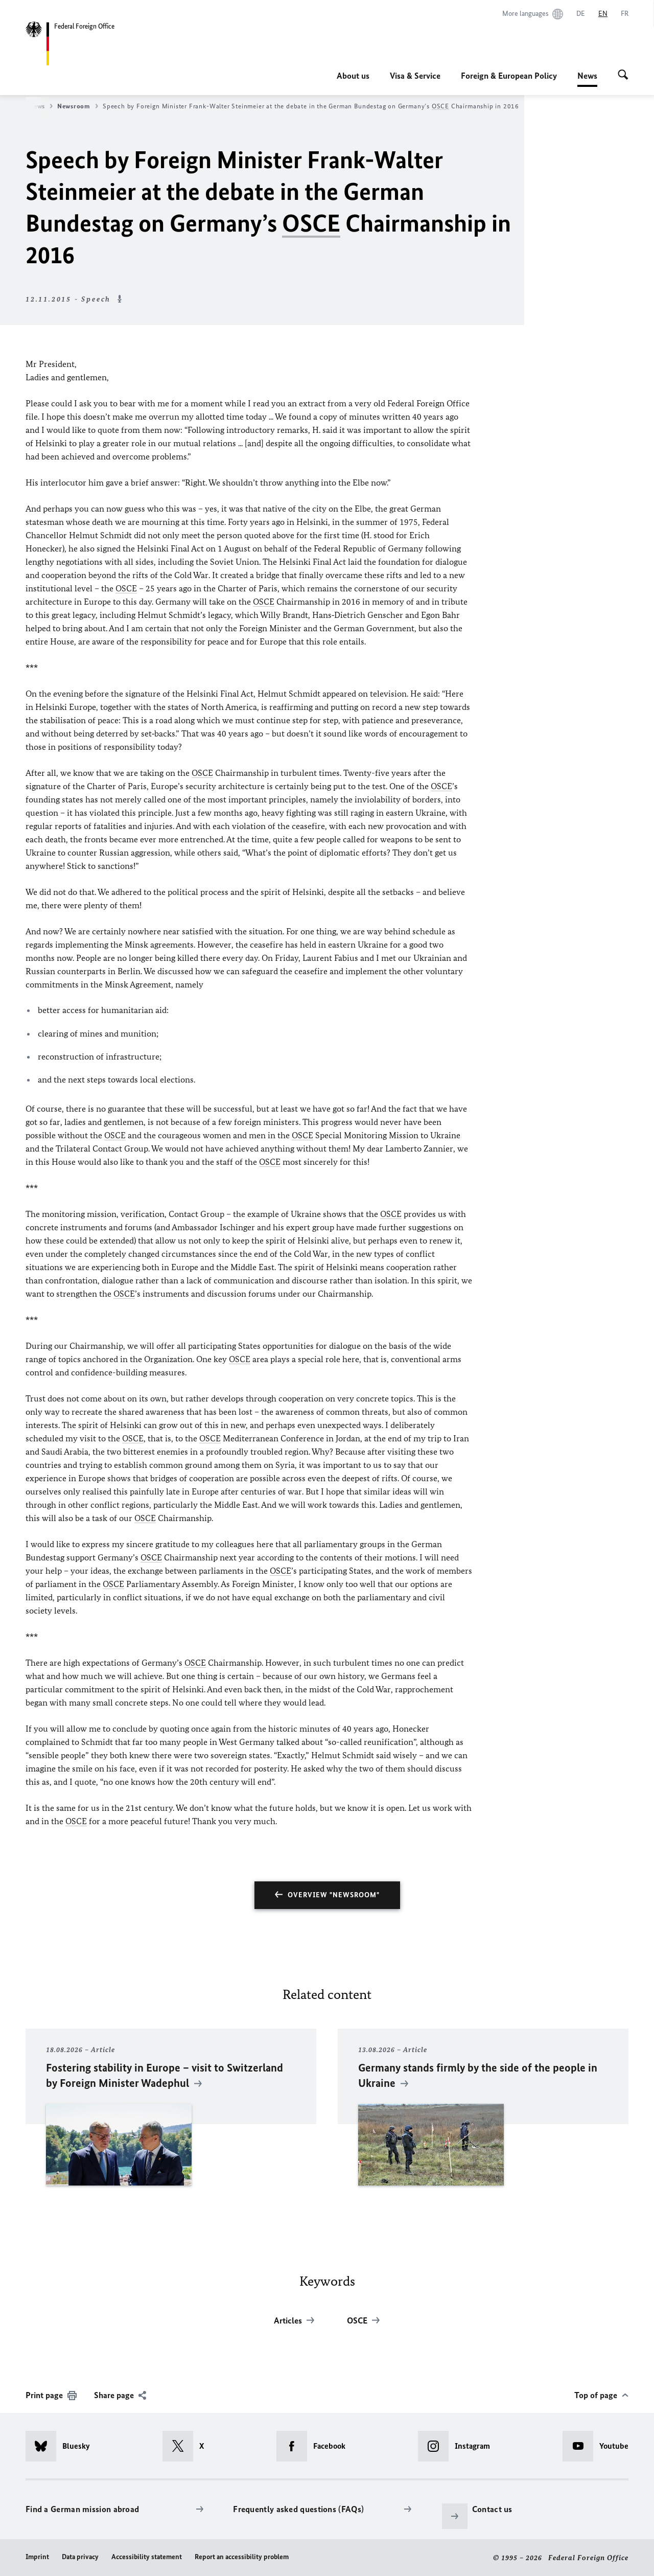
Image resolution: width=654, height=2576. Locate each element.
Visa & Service (415, 76)
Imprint (37, 2557)
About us (353, 76)
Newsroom (74, 106)
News (587, 79)
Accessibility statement (147, 2557)
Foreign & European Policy (509, 76)
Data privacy (80, 2557)
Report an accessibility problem (242, 2557)
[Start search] (623, 76)
